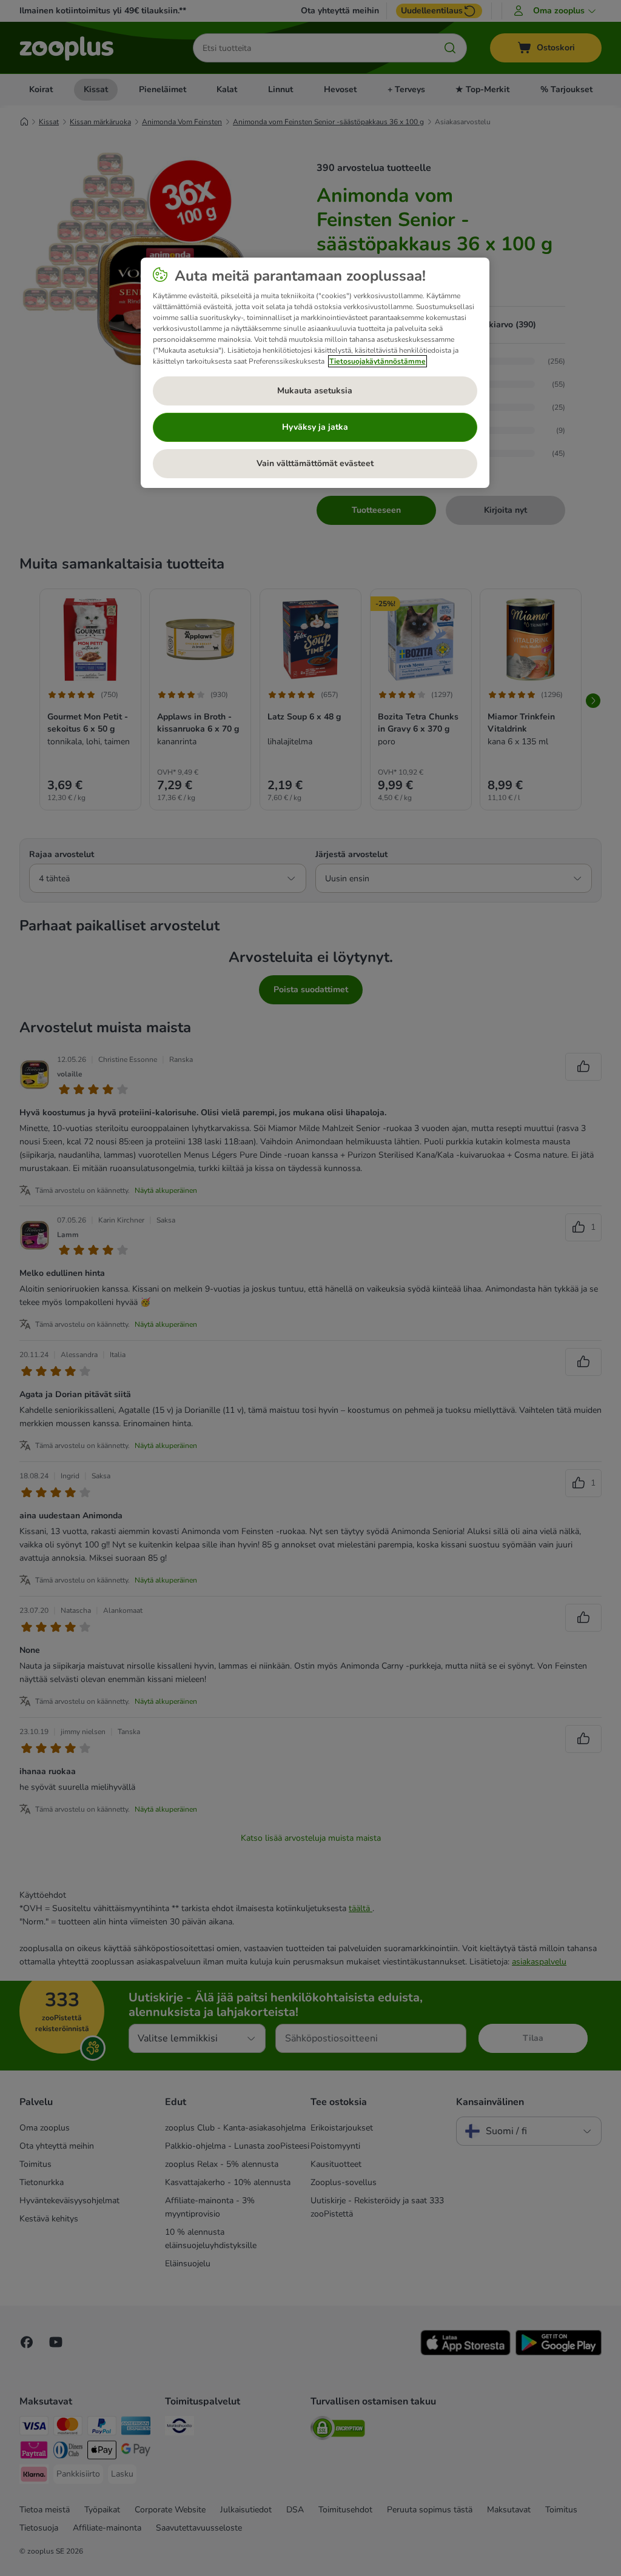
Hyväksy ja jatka (315, 427)
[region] (315, 373)
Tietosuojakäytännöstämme (378, 361)
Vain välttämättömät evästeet (315, 463)
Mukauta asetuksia (315, 391)
